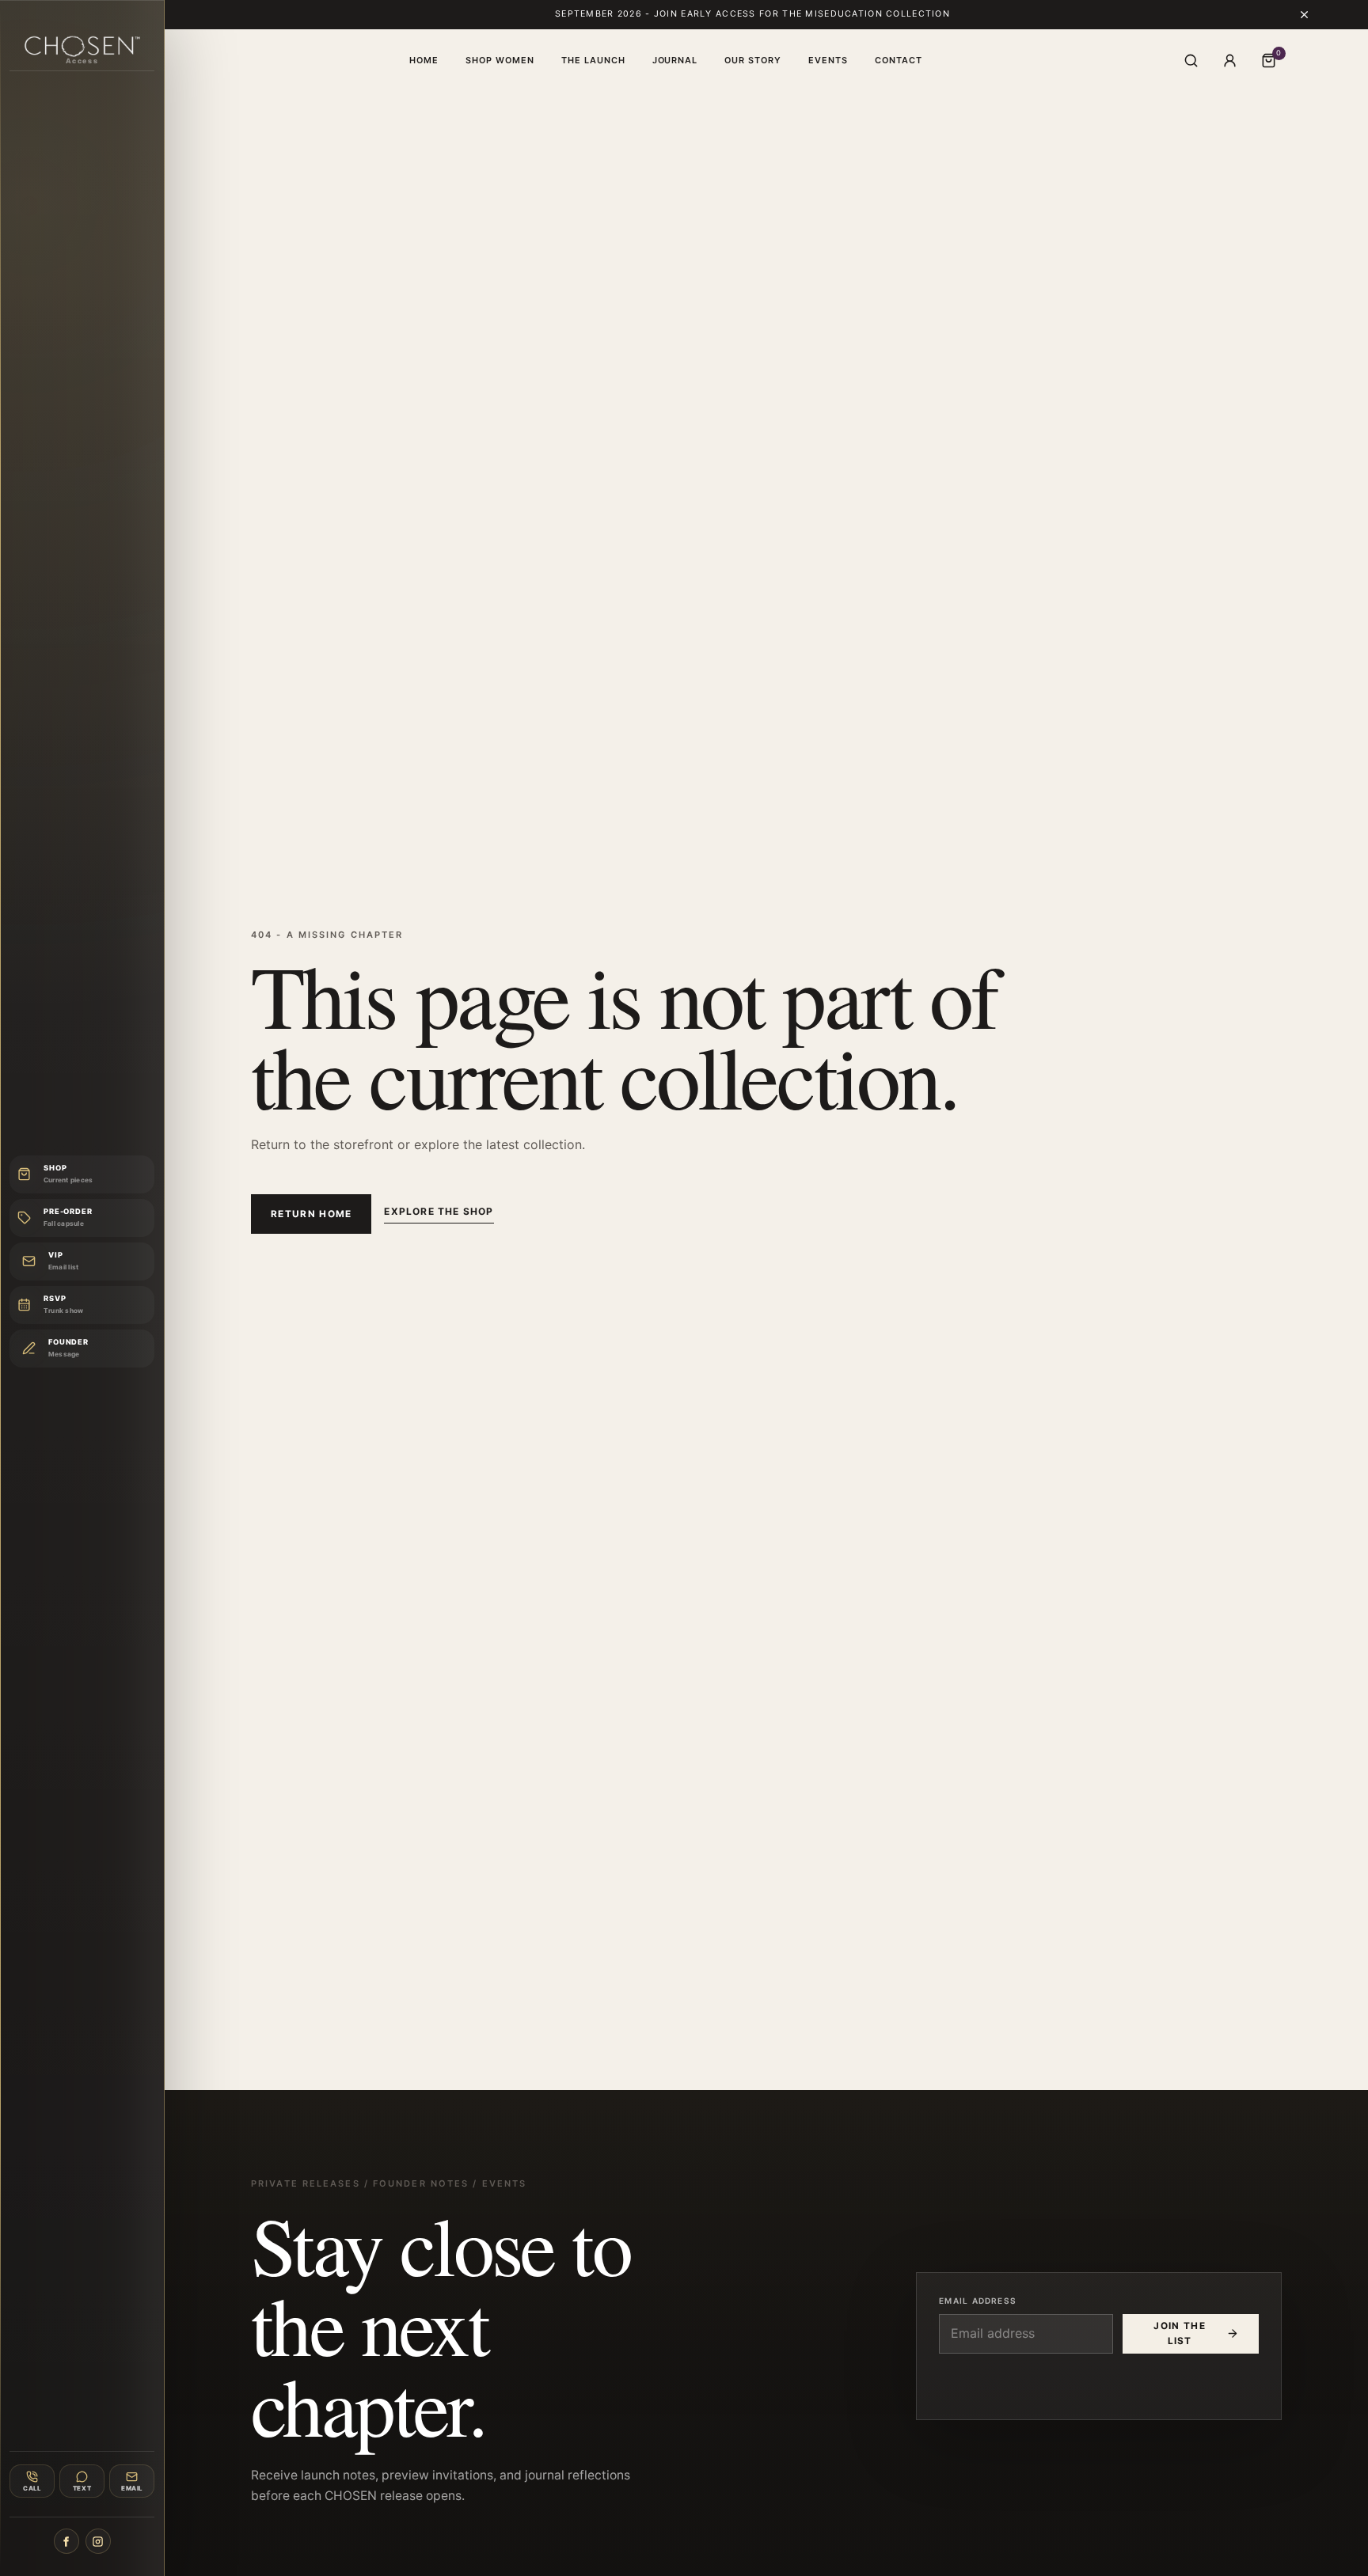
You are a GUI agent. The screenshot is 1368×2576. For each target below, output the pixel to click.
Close (958, 1048)
